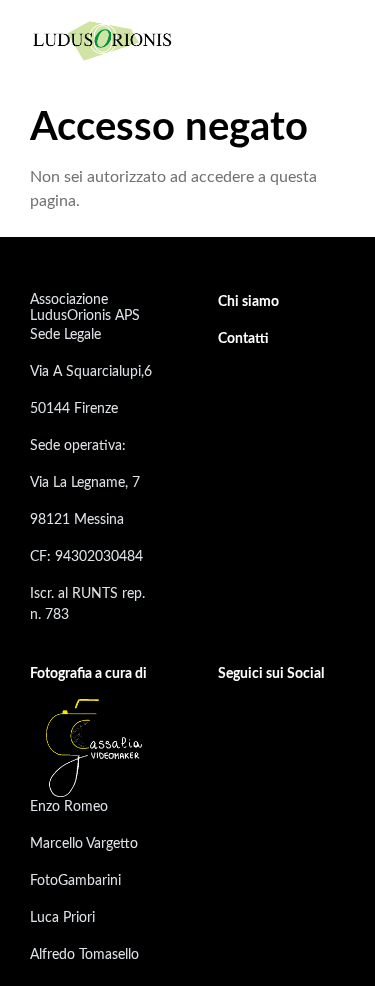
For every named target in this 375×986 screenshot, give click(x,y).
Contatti (243, 339)
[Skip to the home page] (103, 39)
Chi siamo (248, 302)
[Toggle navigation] (328, 40)
